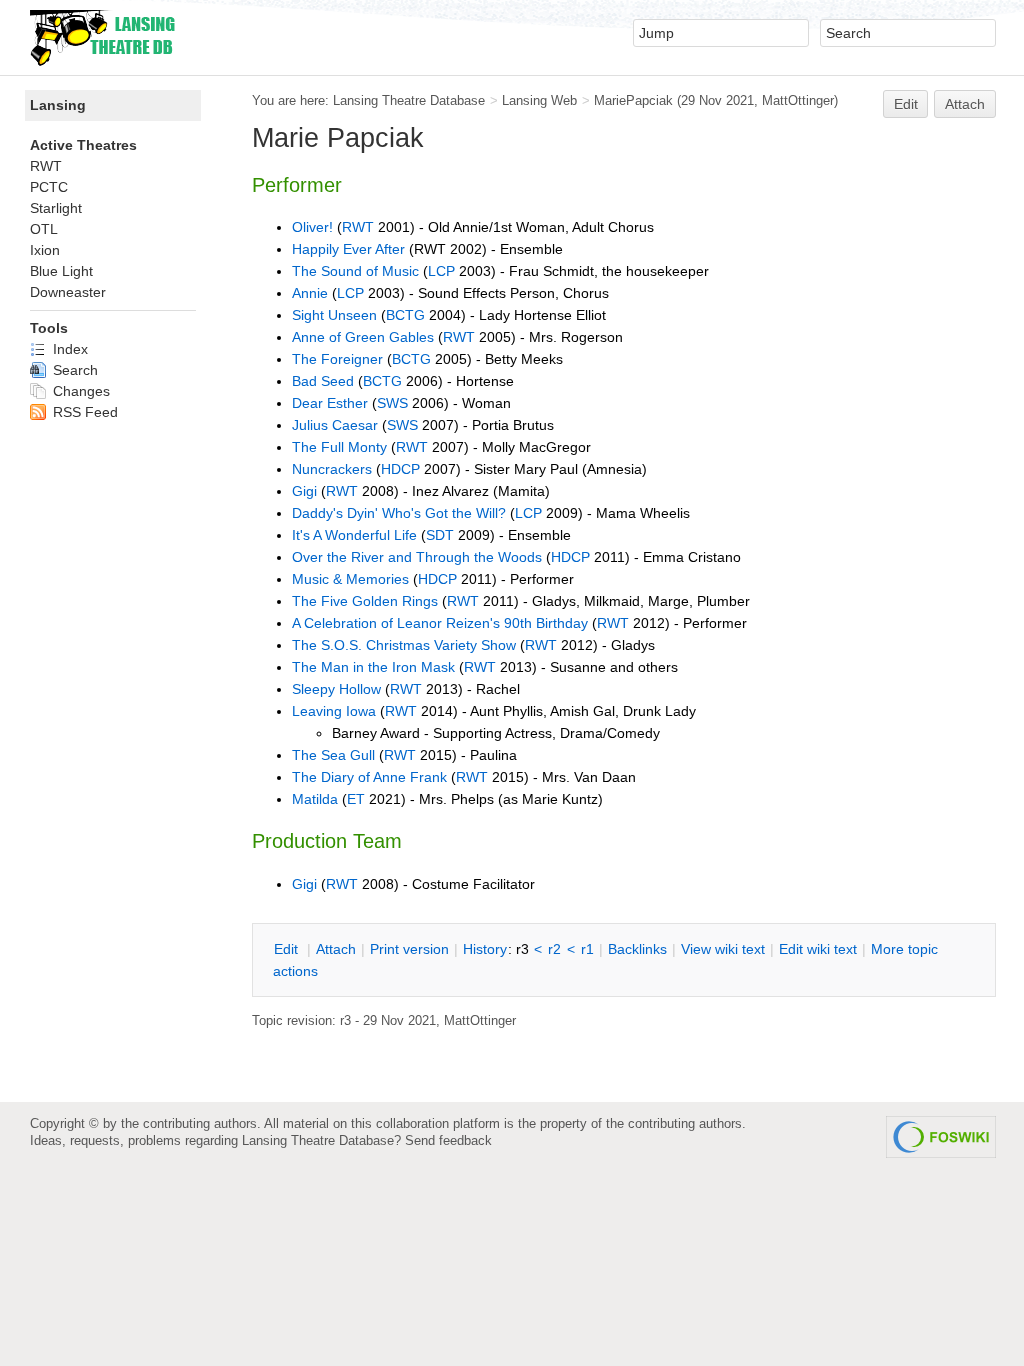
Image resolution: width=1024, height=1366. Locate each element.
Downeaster (68, 292)
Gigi (304, 491)
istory (485, 949)
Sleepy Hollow (336, 689)
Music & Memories (350, 579)
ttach (336, 949)
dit (288, 949)
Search (73, 370)
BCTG (405, 315)
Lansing (58, 105)
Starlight (56, 208)
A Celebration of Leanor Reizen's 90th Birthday (440, 623)
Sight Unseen (336, 315)
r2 (554, 949)
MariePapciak (633, 100)
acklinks (637, 949)
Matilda (315, 799)
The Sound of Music (355, 271)
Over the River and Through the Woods (417, 557)
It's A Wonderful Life (354, 535)
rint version (409, 949)
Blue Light (61, 271)
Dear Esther (330, 403)
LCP (441, 271)
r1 (587, 949)
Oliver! (312, 227)
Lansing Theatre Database (409, 100)
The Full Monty (339, 447)
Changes (79, 391)
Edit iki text (818, 949)
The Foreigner (337, 359)
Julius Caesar (335, 425)
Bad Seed (323, 381)
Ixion (45, 250)
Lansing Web (539, 100)
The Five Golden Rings (365, 601)
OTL (44, 229)
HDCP (400, 469)
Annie (310, 293)
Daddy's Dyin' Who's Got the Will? (399, 513)
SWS (392, 403)
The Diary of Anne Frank (369, 777)
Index (68, 349)
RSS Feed (83, 412)
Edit (906, 104)
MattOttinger (798, 100)
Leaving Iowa (334, 711)
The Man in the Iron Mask (373, 667)
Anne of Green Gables (363, 337)
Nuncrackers (332, 469)
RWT (358, 227)
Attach (965, 104)
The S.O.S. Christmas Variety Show (404, 645)
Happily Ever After (348, 249)
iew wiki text (723, 949)
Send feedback (448, 1140)
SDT (440, 535)
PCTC (49, 187)
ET (356, 799)
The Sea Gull (333, 755)
